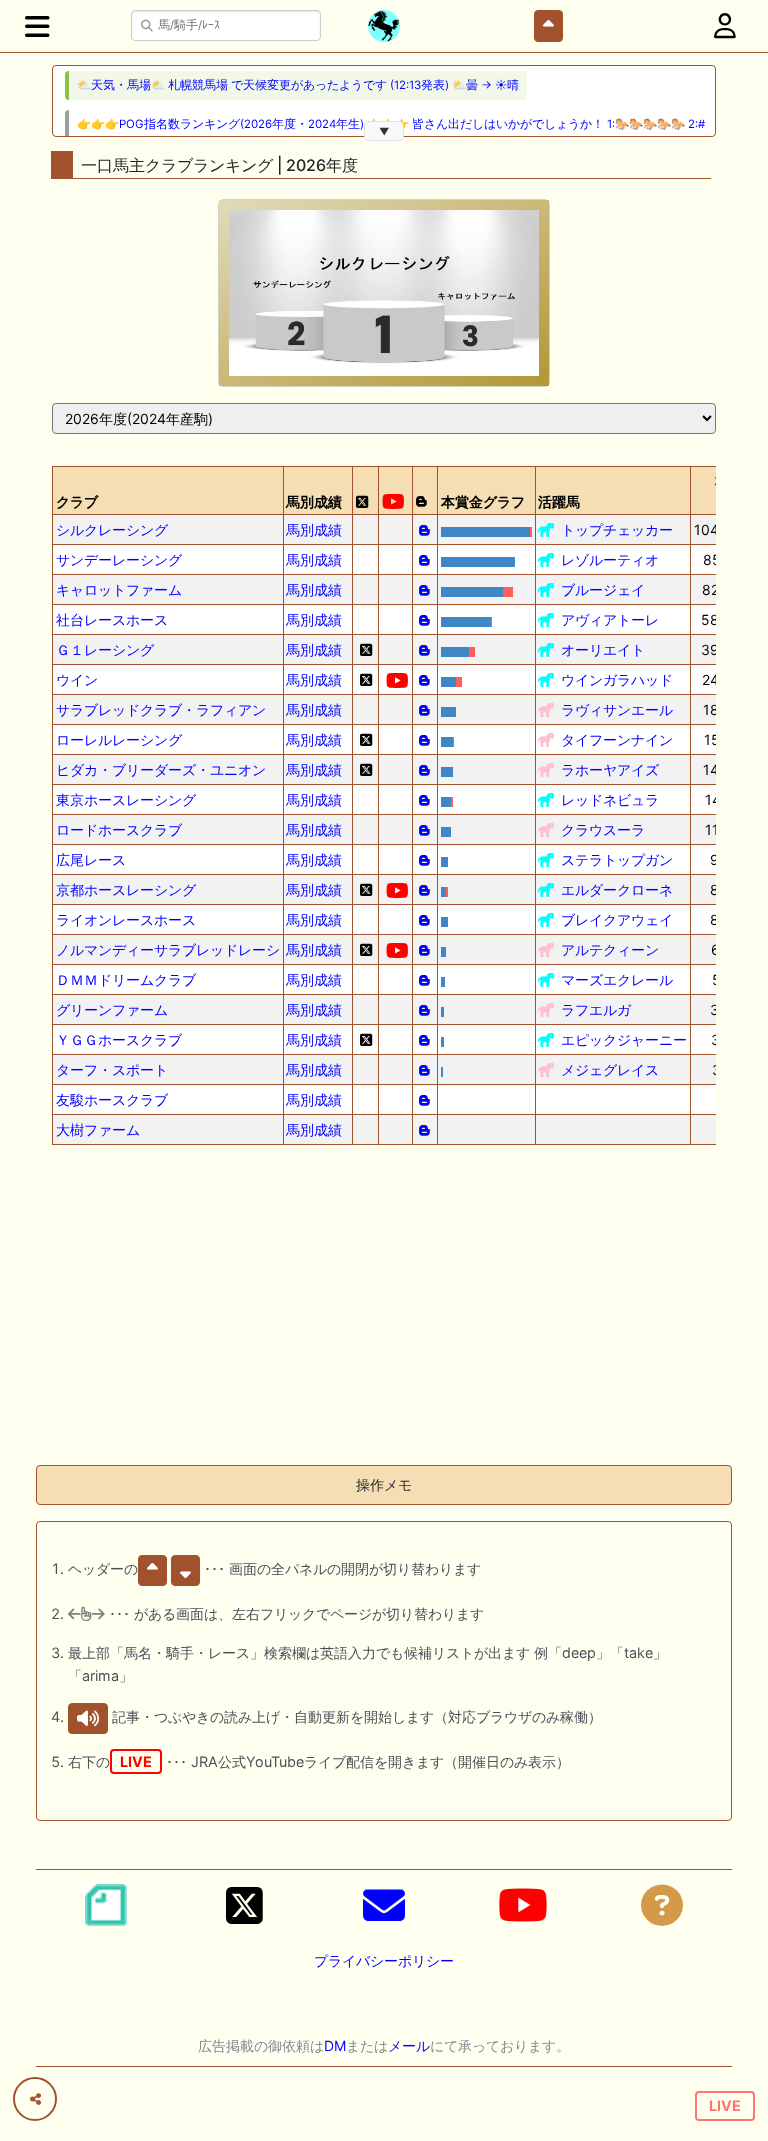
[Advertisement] (384, 1309)
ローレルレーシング (119, 739)
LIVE (725, 2105)
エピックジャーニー (624, 1039)
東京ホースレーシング (126, 799)
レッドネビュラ (610, 799)
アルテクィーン (610, 949)
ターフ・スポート (112, 1069)
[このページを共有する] (35, 2099)
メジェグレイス (610, 1069)
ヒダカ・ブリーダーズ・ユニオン (161, 769)
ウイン (77, 679)
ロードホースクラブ (119, 829)
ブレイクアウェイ (617, 919)
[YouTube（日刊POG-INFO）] (523, 1905)
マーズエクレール (617, 979)
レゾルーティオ (610, 559)
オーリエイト (603, 649)
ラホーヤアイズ (610, 769)
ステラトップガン (617, 859)
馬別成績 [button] (314, 501)
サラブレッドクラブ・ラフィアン (161, 709)
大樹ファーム (98, 1129)
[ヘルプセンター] (662, 1905)
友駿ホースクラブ (112, 1099)
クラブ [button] (77, 501)
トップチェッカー (617, 529)
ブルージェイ (603, 589)
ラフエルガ (596, 1009)
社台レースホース (112, 619)
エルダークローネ (617, 889)
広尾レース (91, 859)
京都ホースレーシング (126, 889)
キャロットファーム (119, 589)
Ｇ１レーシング (105, 649)
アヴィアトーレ (610, 619)
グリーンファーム (112, 1009)
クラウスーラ (603, 829)
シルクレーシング (112, 529)
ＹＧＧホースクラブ (119, 1039)
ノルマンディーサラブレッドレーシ (168, 949)
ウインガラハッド (617, 679)
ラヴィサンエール (617, 709)
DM (335, 2045)
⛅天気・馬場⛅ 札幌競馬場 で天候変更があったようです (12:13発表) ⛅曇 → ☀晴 (298, 85)
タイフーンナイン (617, 739)
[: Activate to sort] (366, 490)
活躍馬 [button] (559, 501)
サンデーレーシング (119, 559)
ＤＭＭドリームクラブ (126, 979)
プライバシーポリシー (384, 1960)
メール (409, 2045)
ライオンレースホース (126, 919)
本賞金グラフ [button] (483, 501)
